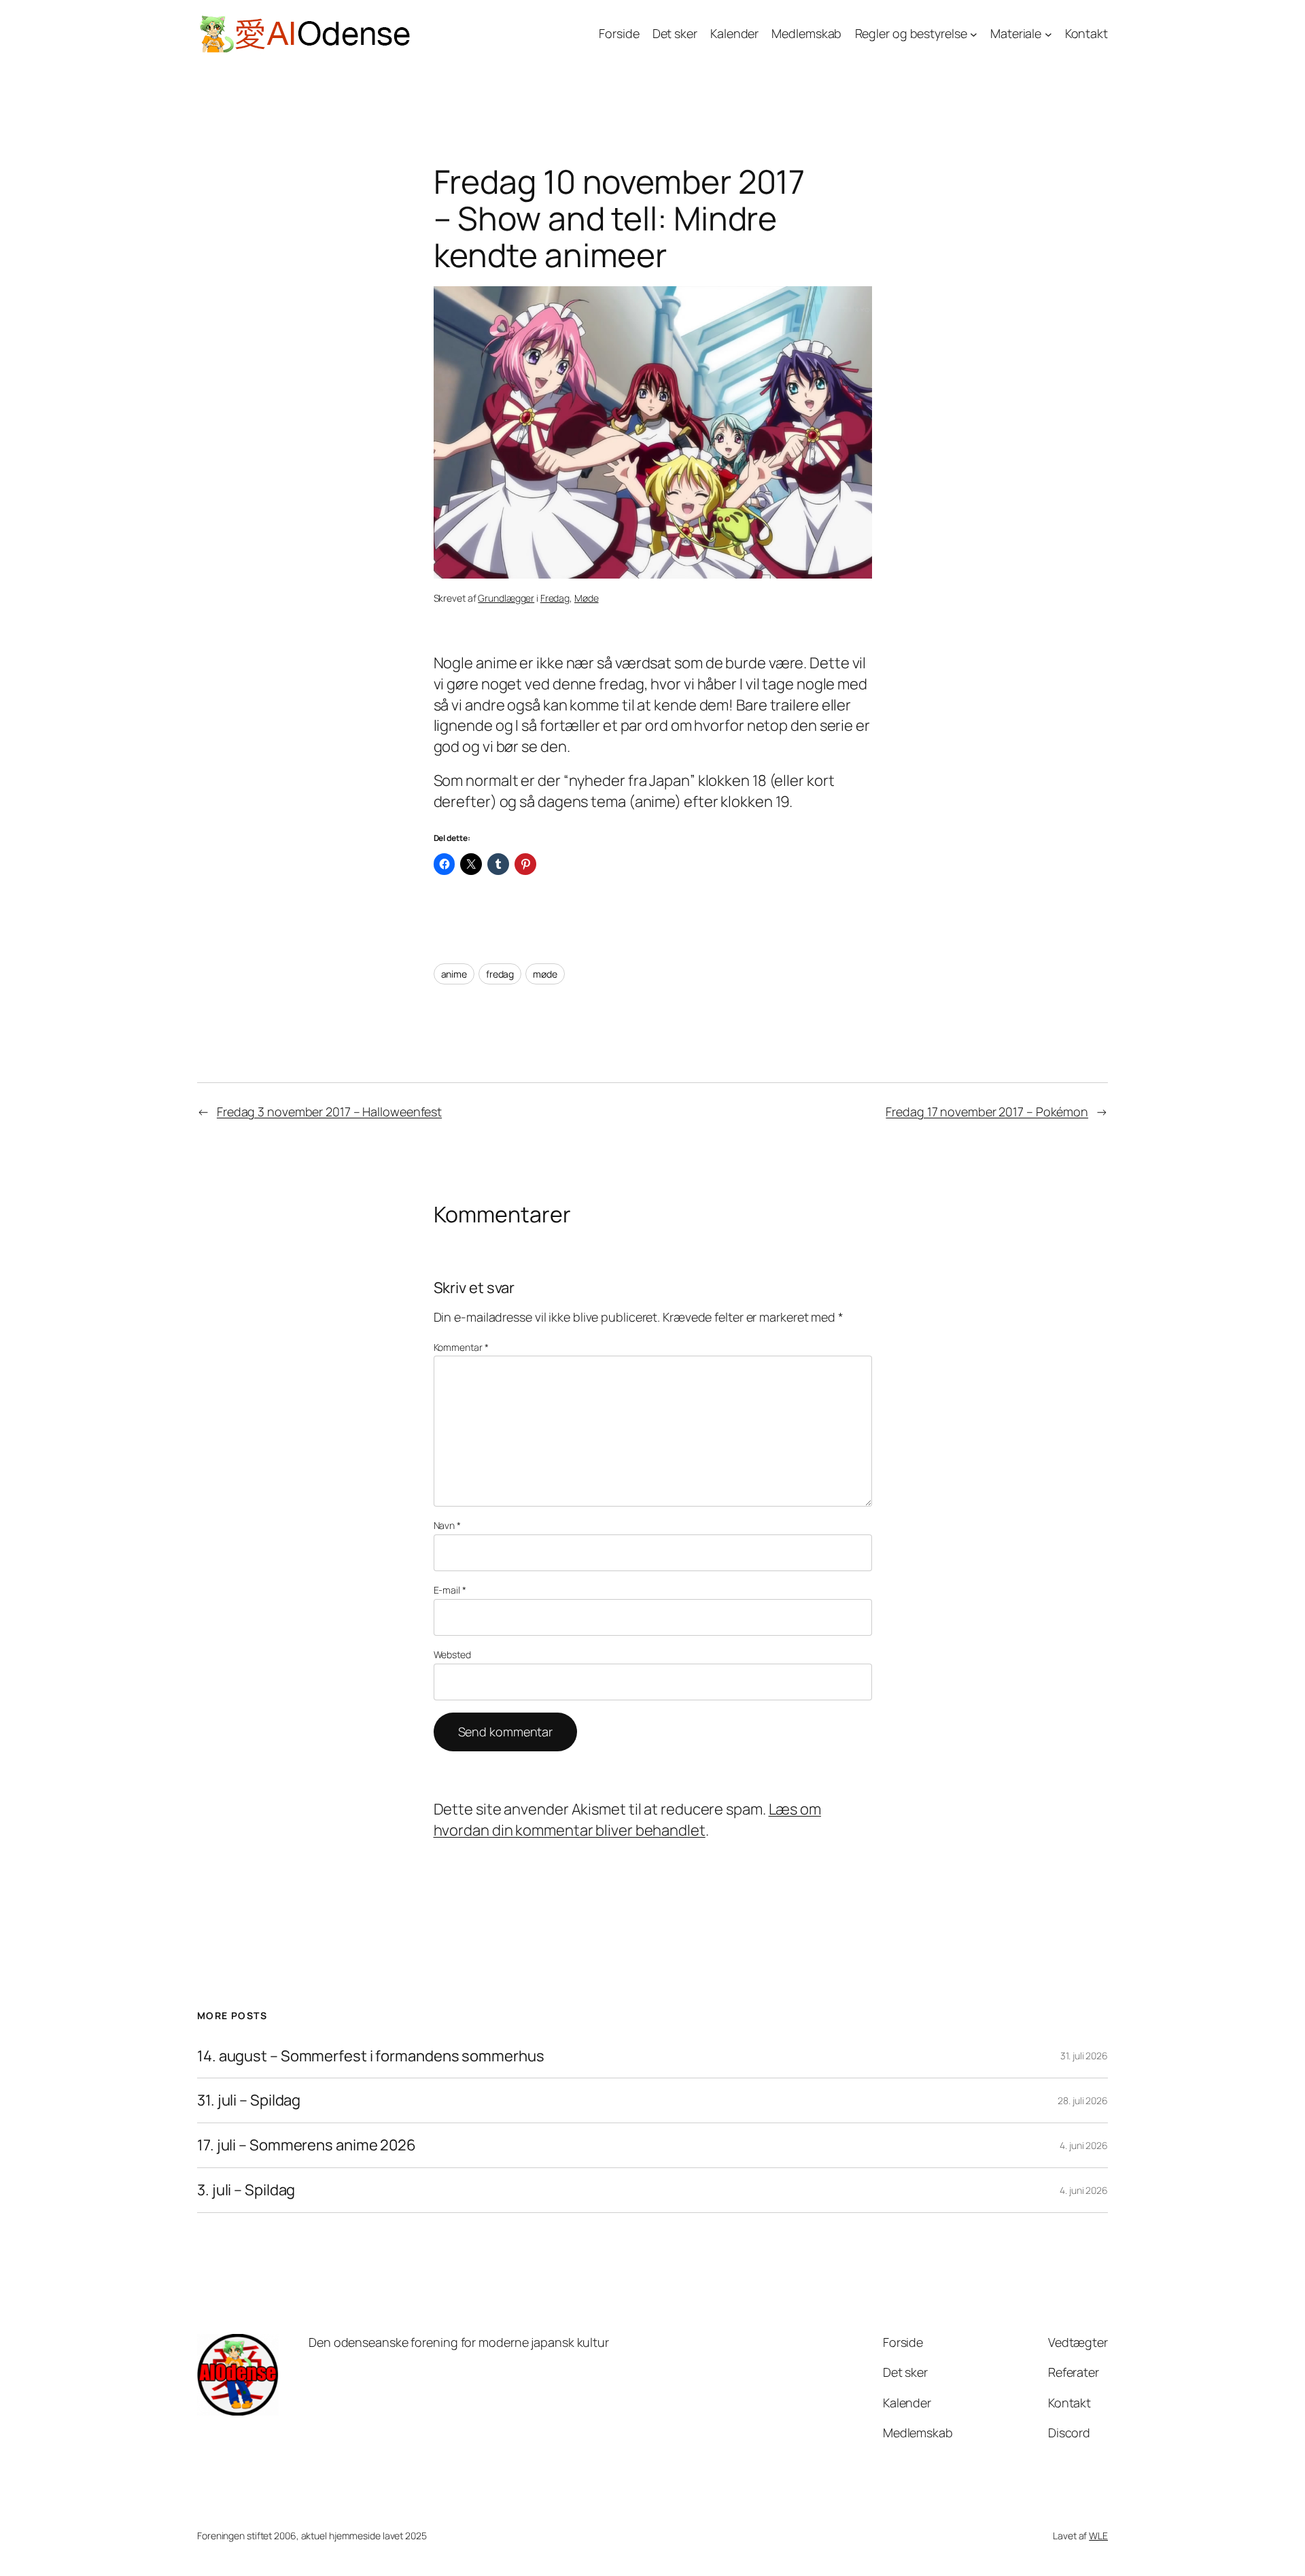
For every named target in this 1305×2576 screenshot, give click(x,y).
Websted (452, 1654)
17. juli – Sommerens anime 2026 (307, 2145)
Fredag (555, 598)
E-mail (450, 1590)
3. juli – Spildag (246, 2190)
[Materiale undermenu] (1048, 34)
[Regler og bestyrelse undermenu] (974, 34)
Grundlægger (506, 598)
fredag (500, 974)
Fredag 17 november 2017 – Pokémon (987, 1112)
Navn (447, 1525)
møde (545, 974)
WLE (1098, 2536)
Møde (587, 598)
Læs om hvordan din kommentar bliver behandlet (627, 1820)
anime (454, 974)
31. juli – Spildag (249, 2100)
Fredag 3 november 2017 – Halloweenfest (329, 1112)
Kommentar (461, 1347)
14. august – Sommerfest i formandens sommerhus (370, 2056)
